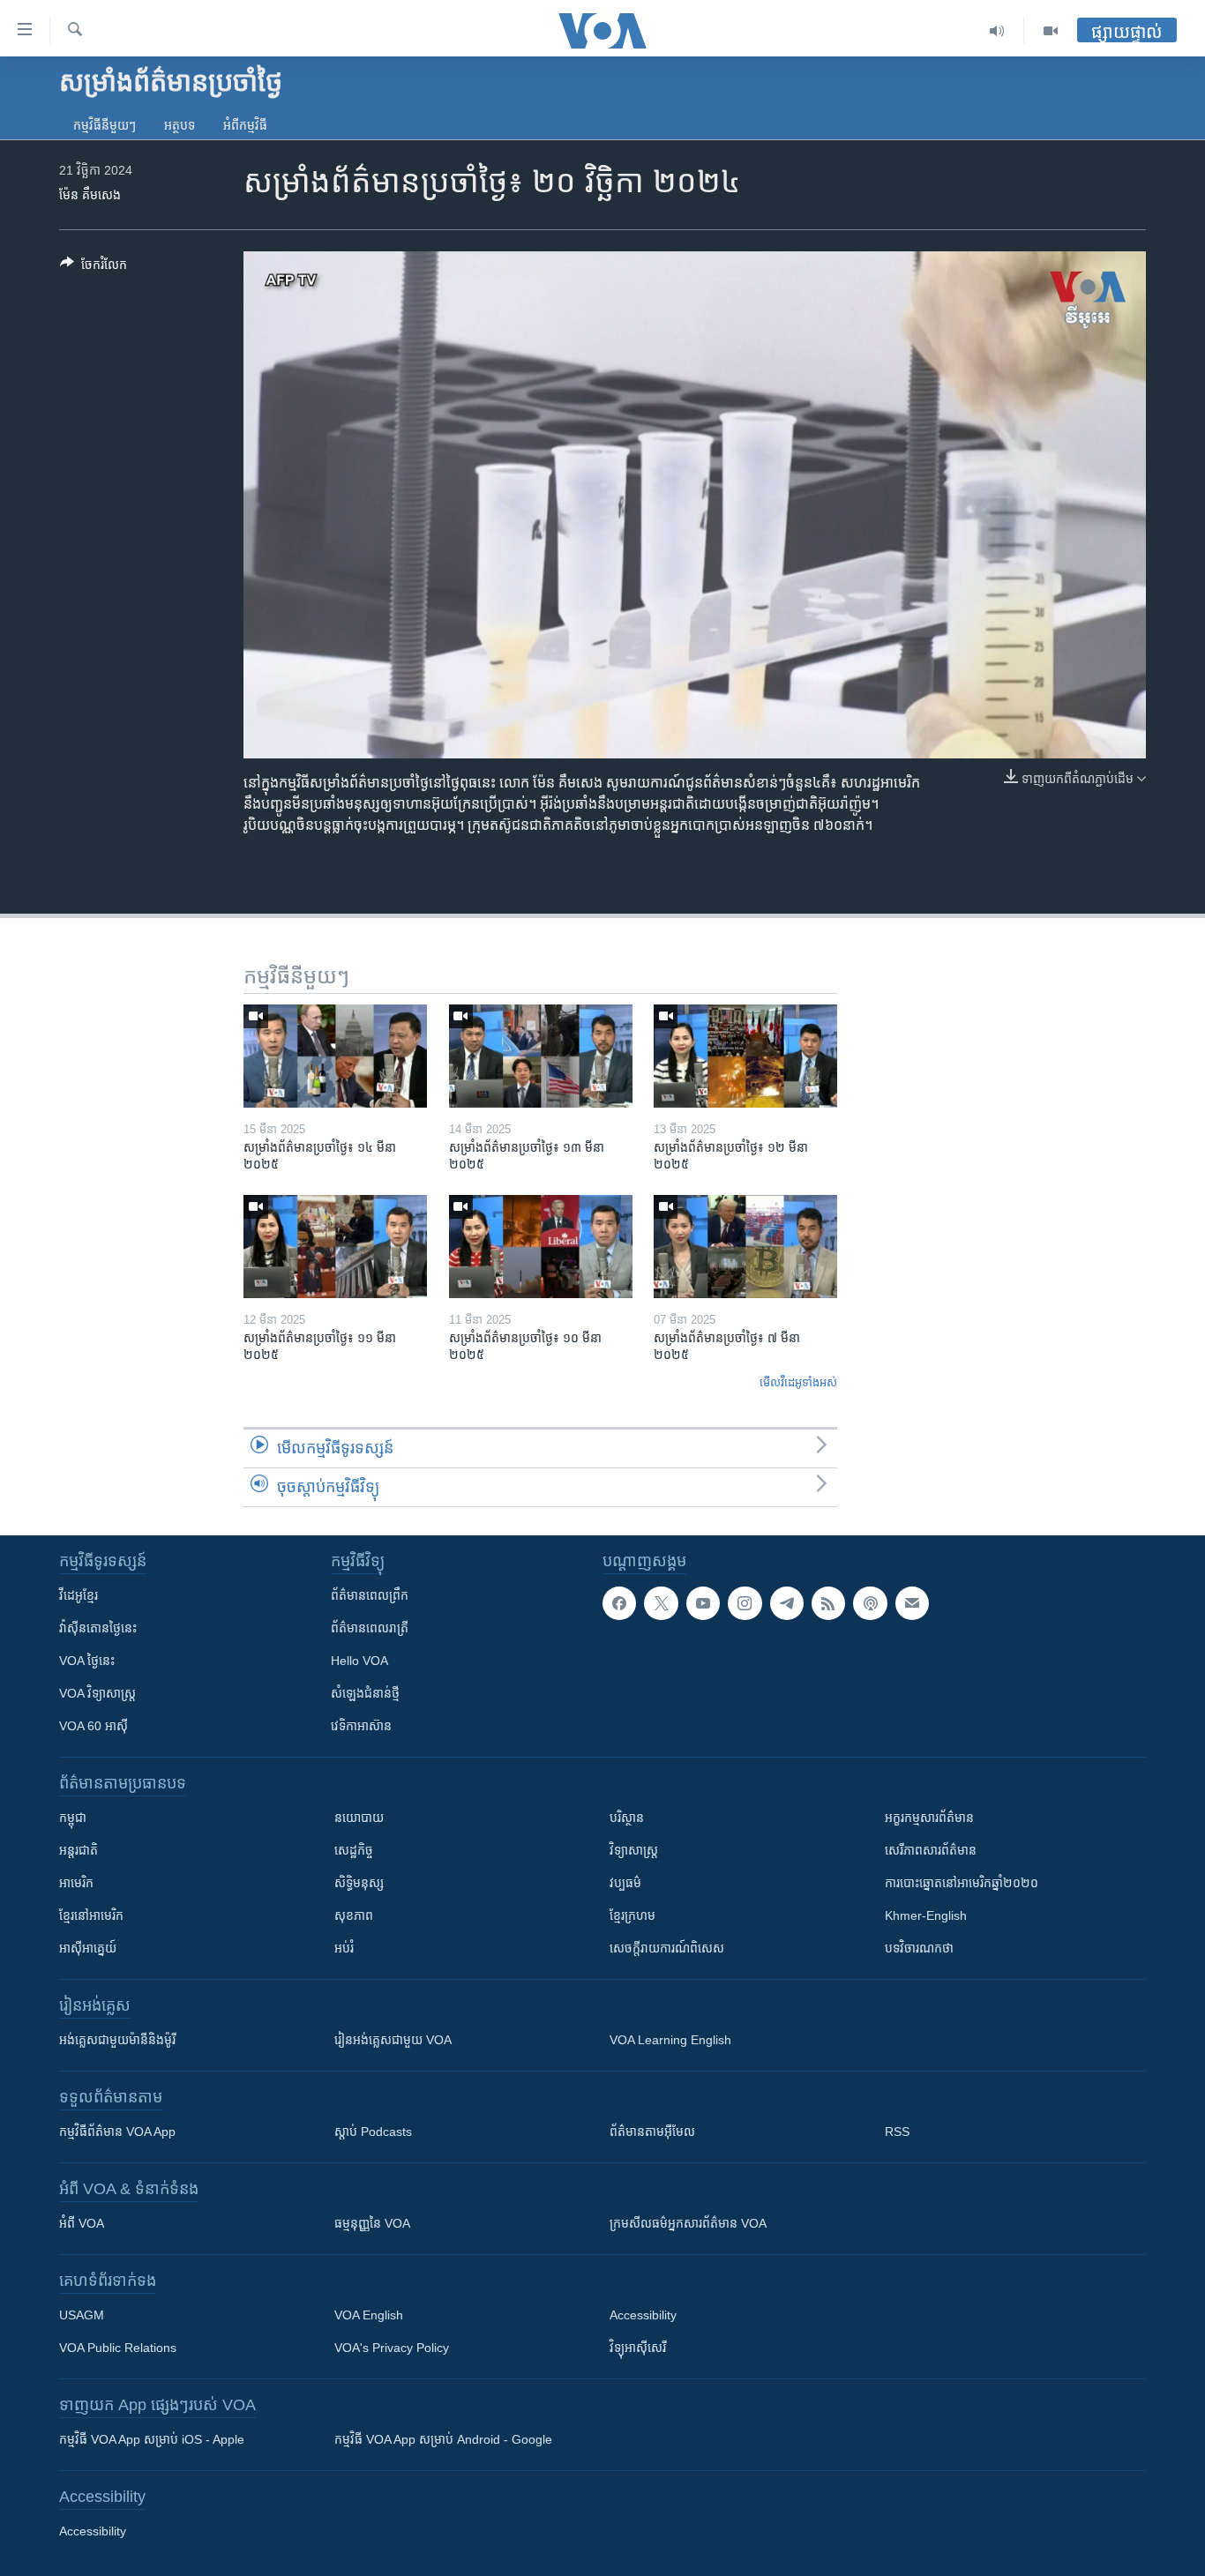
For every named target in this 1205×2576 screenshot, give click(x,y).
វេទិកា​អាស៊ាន (361, 1726)
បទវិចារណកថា (919, 1948)
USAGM (82, 2315)
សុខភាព (354, 1915)
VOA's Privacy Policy (392, 2348)
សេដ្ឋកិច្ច (354, 1850)
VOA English (369, 2315)
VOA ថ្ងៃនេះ (87, 1661)
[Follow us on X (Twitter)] (661, 1603)
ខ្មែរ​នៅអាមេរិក (91, 1915)
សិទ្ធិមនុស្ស (359, 1883)
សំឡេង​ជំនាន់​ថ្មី (365, 1693)
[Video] (1051, 31)
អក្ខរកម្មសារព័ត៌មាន (929, 1818)
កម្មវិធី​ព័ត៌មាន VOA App (117, 2132)
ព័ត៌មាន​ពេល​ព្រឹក (370, 1595)
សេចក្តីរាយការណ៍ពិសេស (667, 1948)
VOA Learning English (670, 2040)
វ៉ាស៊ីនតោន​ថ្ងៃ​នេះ (98, 1628)
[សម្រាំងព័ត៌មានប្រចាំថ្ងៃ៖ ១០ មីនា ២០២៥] (541, 1247)
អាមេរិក (76, 1883)
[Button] (94, 268)
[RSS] (828, 1603)
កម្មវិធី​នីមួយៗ (105, 125)
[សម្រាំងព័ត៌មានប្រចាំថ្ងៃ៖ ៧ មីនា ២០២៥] (745, 1247)
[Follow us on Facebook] (619, 1603)
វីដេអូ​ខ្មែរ (79, 1595)
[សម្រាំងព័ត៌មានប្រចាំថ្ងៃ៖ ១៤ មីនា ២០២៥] (335, 1056)
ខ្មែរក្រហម (632, 1915)
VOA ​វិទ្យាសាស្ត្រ (97, 1693)
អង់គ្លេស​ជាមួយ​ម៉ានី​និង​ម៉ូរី (117, 2040)
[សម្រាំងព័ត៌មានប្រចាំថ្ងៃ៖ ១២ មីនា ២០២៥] (745, 1056)
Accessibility (643, 2315)
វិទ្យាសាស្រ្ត (634, 1850)
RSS (897, 2132)
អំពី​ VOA (82, 2223)
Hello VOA (359, 1661)
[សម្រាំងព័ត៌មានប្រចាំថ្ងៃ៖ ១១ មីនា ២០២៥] (335, 1247)
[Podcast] (870, 1603)
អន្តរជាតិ (79, 1850)
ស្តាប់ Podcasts (373, 2132)
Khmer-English (926, 1915)
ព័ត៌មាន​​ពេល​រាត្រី (370, 1628)
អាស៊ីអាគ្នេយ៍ (88, 1948)
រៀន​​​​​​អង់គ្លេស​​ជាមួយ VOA (393, 2040)
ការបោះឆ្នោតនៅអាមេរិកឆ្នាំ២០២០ (962, 1883)
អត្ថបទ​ (180, 125)
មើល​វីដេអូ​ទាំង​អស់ (798, 1382)
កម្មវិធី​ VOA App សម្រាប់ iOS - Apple (152, 2439)
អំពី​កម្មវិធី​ (245, 125)
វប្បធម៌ (625, 1883)
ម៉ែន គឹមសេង (90, 195)
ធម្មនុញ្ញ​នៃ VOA (372, 2223)
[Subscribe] (912, 1603)
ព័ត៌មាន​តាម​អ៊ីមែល (652, 2132)
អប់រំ (344, 1948)
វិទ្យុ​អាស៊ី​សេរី (638, 2348)
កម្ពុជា (73, 1818)
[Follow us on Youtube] (703, 1603)
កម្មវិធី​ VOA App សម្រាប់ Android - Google (443, 2439)
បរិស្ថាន (627, 1818)
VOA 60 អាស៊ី (94, 1726)
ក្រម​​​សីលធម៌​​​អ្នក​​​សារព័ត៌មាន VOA (688, 2223)
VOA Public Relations (118, 2348)
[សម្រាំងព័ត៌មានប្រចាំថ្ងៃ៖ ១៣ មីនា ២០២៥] (541, 1056)
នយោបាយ (359, 1818)
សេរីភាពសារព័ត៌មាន (931, 1850)
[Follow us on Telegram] (787, 1603)
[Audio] (997, 31)
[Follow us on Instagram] (745, 1603)
